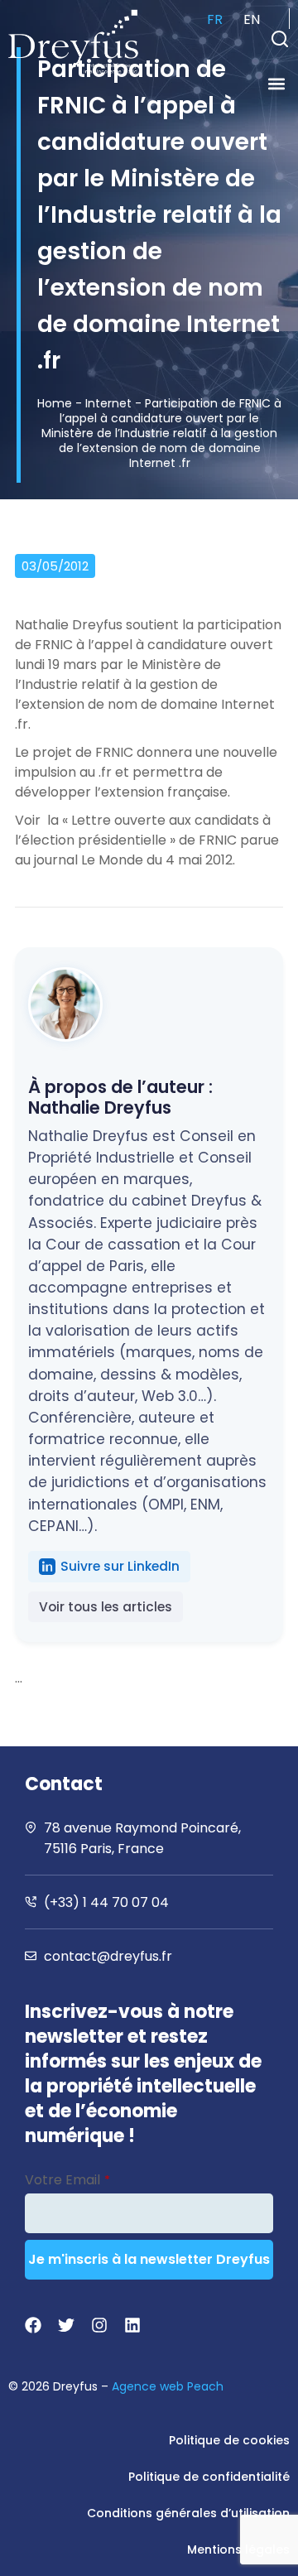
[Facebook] (33, 2325)
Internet (108, 403)
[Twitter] (66, 2325)
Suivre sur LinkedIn (120, 1566)
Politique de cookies (229, 2440)
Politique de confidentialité (209, 2477)
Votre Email (67, 2180)
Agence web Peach (168, 2386)
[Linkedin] (132, 2325)
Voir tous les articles (106, 1607)
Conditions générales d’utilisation (188, 2513)
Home (55, 403)
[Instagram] (99, 2325)
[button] (280, 39)
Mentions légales (238, 2550)
